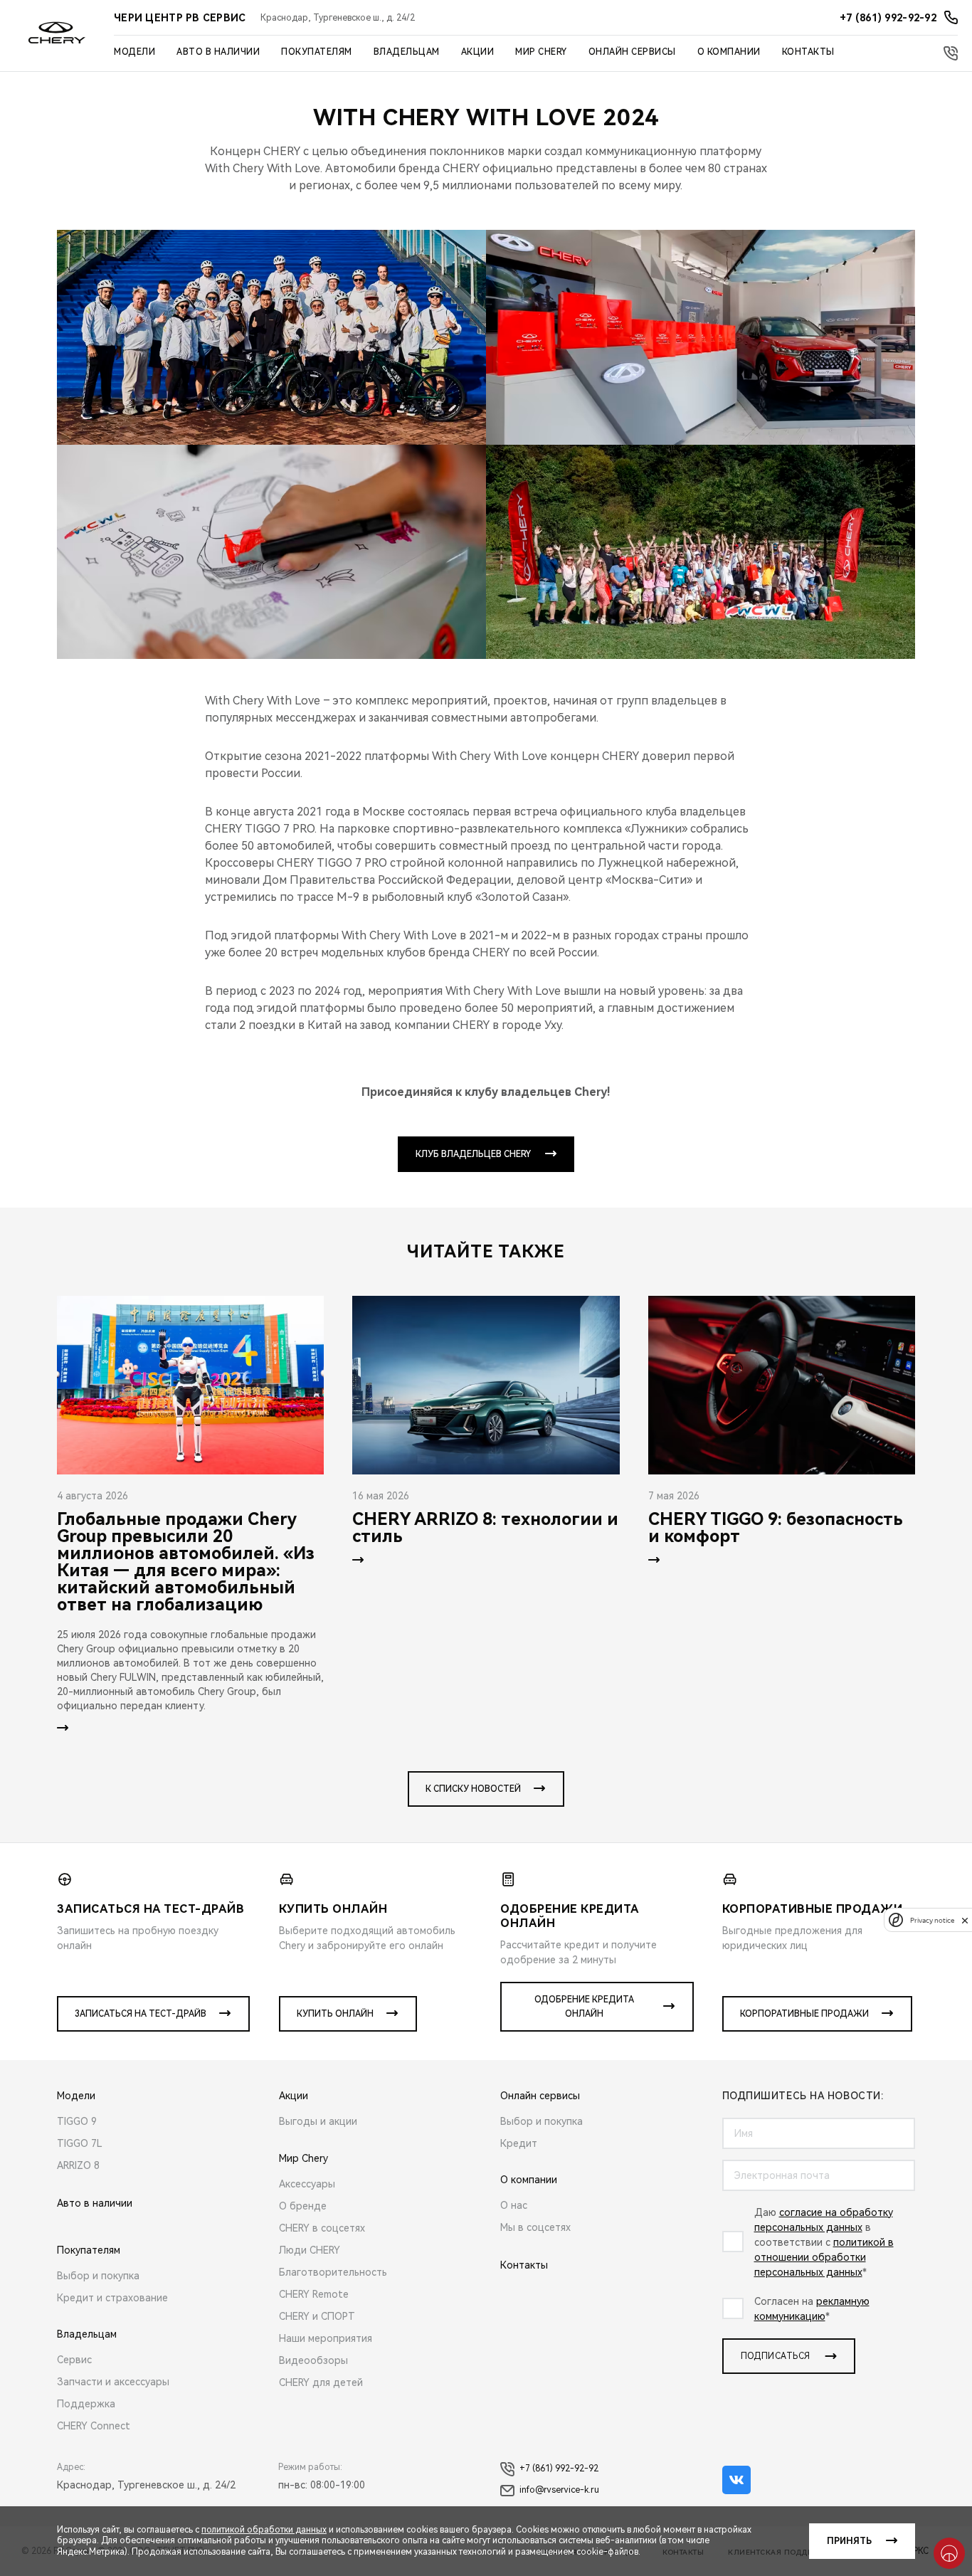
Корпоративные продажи (804, 2014)
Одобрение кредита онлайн (584, 2007)
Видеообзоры (313, 2360)
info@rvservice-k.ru (559, 2490)
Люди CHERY (310, 2250)
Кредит (519, 2143)
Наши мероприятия (326, 2338)
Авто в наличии (218, 52)
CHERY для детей (321, 2382)
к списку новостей (473, 1789)
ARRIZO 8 (78, 2165)
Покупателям (317, 52)
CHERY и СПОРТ (317, 2316)
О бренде (303, 2206)
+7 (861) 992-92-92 (559, 2469)
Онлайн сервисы (632, 52)
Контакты (808, 52)
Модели (134, 52)
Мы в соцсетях (535, 2227)
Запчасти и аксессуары (113, 2382)
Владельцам (407, 52)
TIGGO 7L (80, 2143)
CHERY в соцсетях (322, 2228)
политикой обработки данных (264, 2530)
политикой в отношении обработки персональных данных (824, 2257)
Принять (849, 2541)
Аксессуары (307, 2184)
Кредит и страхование (112, 2298)
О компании (729, 52)
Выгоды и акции (318, 2121)
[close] (965, 1920)
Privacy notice (932, 1920)
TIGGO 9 (77, 2121)
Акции (478, 52)
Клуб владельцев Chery (473, 1154)
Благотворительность (333, 2272)
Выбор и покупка (98, 2276)
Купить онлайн (335, 2014)
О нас (514, 2205)
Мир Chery (541, 52)
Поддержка (86, 2404)
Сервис (74, 2360)
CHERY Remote (314, 2294)
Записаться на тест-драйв (141, 2014)
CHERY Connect (94, 2426)
